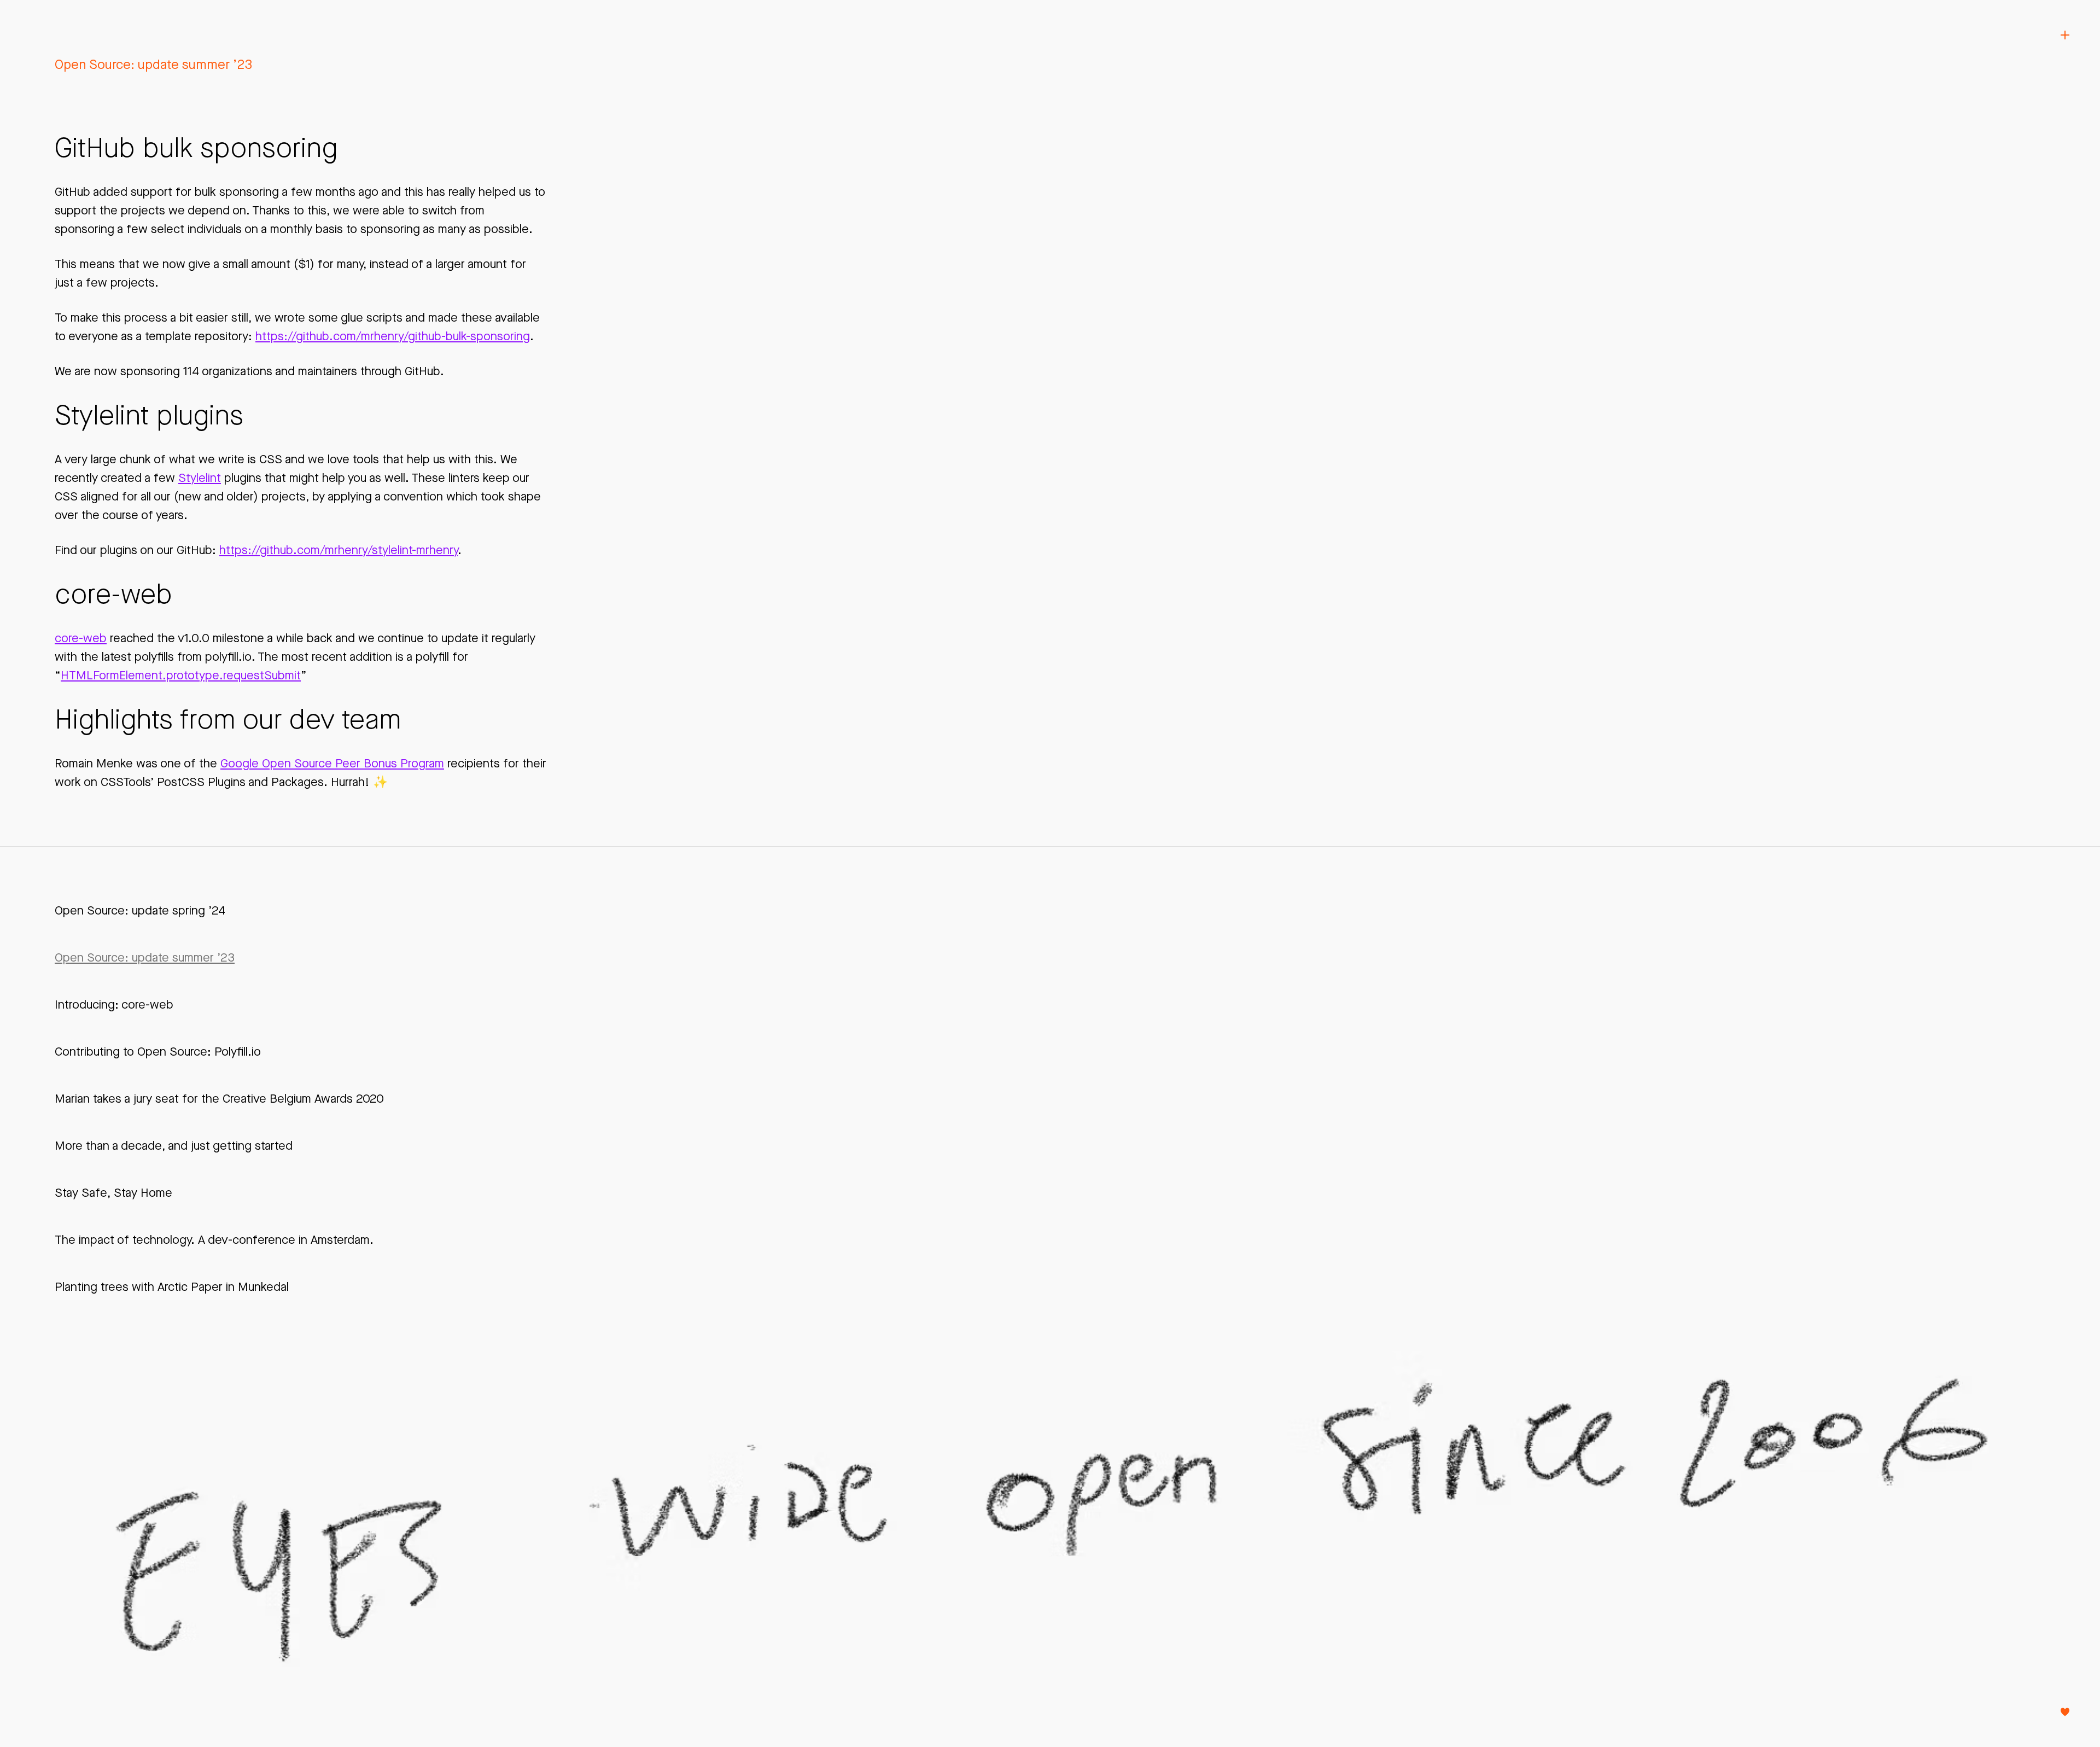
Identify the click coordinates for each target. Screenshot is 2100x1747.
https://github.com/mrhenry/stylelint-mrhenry (339, 550)
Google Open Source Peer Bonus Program (332, 763)
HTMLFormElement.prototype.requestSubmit (181, 675)
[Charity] (2065, 1712)
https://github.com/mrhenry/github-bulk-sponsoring (393, 336)
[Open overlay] (2065, 35)
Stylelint (200, 478)
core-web (81, 638)
